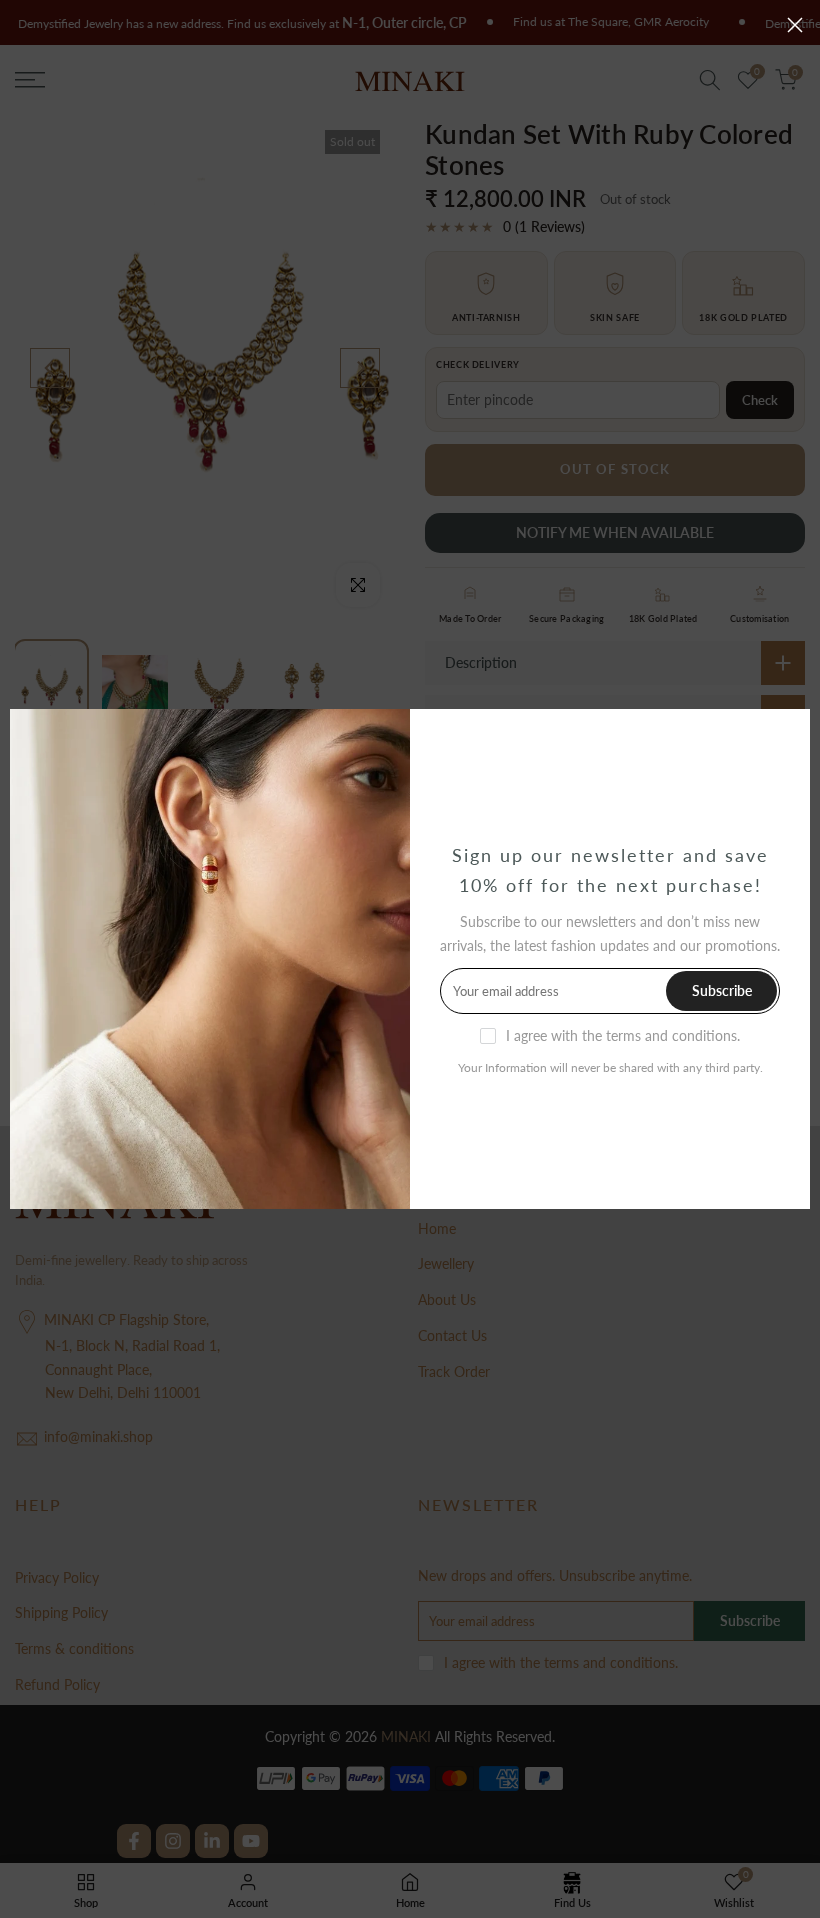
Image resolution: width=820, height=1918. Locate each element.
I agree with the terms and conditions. (623, 1035)
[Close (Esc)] (795, 25)
